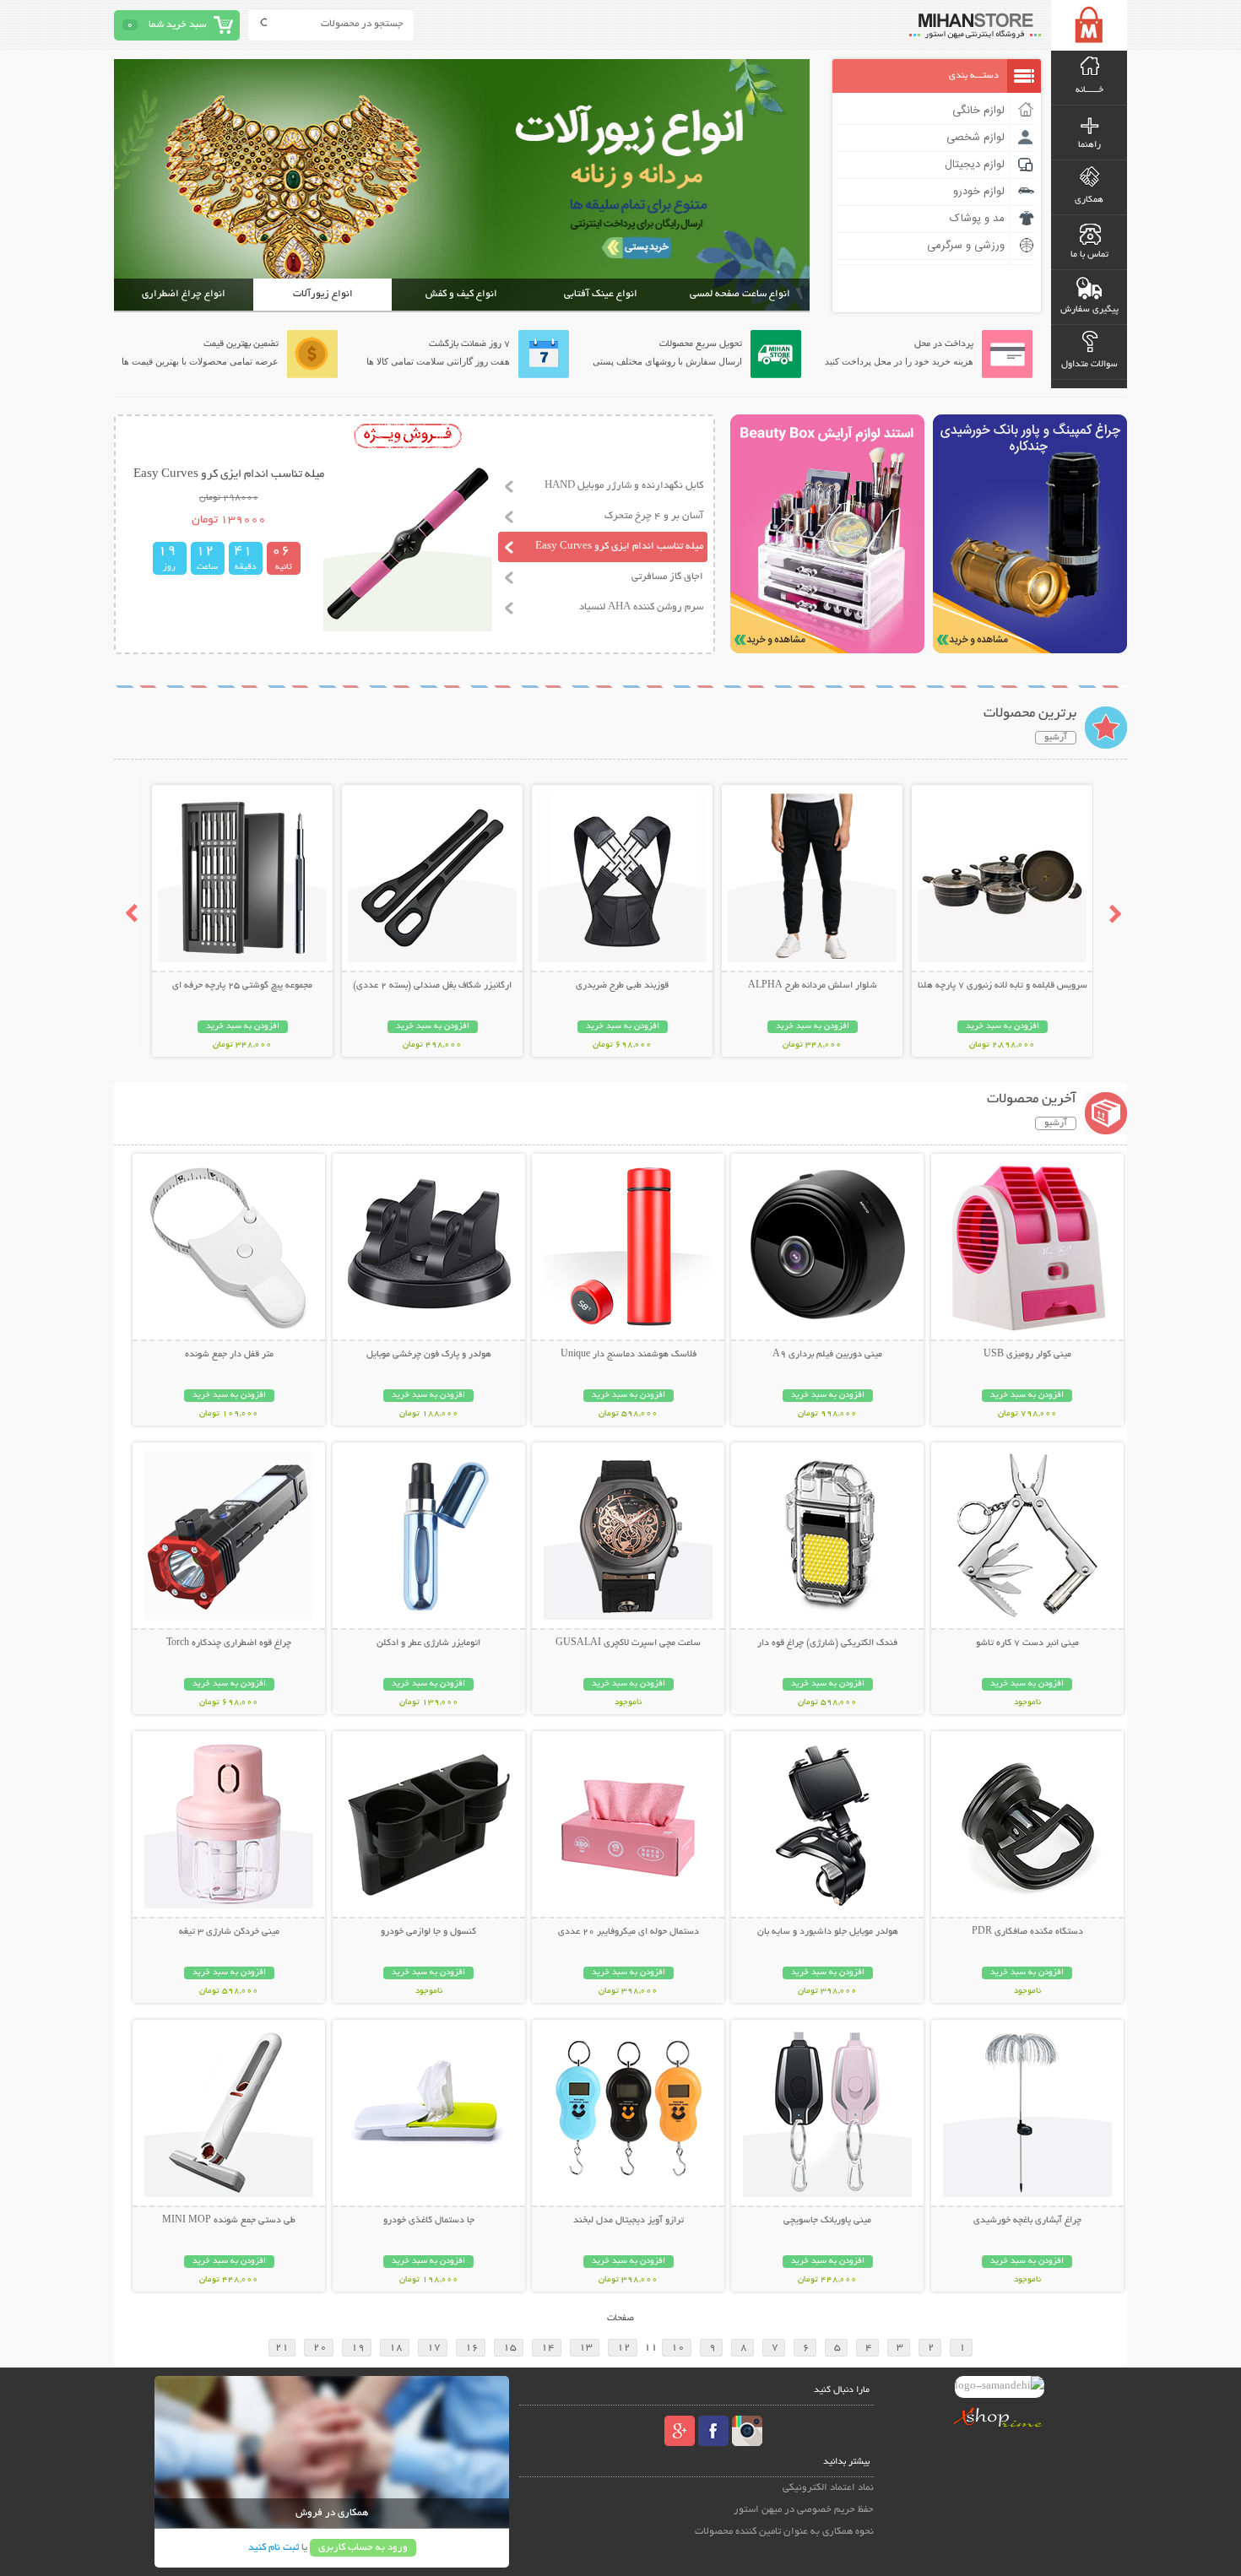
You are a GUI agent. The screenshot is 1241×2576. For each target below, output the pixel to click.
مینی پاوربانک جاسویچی (827, 2221)
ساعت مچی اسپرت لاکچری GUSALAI (628, 1643)
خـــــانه (1089, 90)
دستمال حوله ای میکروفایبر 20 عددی (629, 1932)
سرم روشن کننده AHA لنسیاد (641, 607)
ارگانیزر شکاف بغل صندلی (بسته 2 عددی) (432, 986)
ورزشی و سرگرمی (966, 246)
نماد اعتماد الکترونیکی (828, 2488)
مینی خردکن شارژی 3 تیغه (229, 1932)
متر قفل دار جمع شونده (229, 1355)
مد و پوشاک (977, 219)
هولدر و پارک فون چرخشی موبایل (429, 1355)
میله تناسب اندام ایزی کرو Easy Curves (619, 547)
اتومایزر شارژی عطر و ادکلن (428, 1643)
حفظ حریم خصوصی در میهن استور (804, 2510)
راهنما (1089, 145)
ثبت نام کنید (274, 2548)
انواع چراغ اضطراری (184, 294)
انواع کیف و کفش (461, 294)
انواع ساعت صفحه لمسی (740, 294)
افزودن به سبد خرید (1003, 1027)
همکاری (1089, 200)
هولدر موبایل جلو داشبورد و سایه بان (828, 1932)
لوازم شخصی (975, 138)
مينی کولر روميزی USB (1027, 1355)
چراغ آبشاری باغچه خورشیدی (1027, 2221)
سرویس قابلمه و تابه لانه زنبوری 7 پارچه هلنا (1003, 986)
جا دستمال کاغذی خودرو (429, 2221)
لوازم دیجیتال (975, 165)
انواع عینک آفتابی (601, 294)
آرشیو (1056, 738)
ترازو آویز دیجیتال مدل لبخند (629, 2221)
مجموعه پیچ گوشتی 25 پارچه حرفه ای (242, 986)
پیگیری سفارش (1089, 310)
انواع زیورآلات (323, 294)
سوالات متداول (1089, 365)
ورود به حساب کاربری (363, 2548)
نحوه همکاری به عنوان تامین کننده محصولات (784, 2532)
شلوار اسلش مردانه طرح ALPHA (813, 986)
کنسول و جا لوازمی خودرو (428, 1932)
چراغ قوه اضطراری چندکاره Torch (229, 1643)
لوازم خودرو (979, 192)
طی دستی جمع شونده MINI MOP (229, 2221)
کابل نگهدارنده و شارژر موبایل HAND (624, 486)
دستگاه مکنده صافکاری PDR (1027, 1932)
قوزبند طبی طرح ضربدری (622, 986)
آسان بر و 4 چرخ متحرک (654, 516)
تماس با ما (1089, 255)
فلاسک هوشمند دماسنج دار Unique (629, 1355)
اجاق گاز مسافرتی (667, 577)
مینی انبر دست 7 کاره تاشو (1027, 1643)
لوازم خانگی (978, 111)
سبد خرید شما (177, 25)
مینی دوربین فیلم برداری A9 (827, 1355)
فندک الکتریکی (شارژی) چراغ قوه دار (827, 1643)
